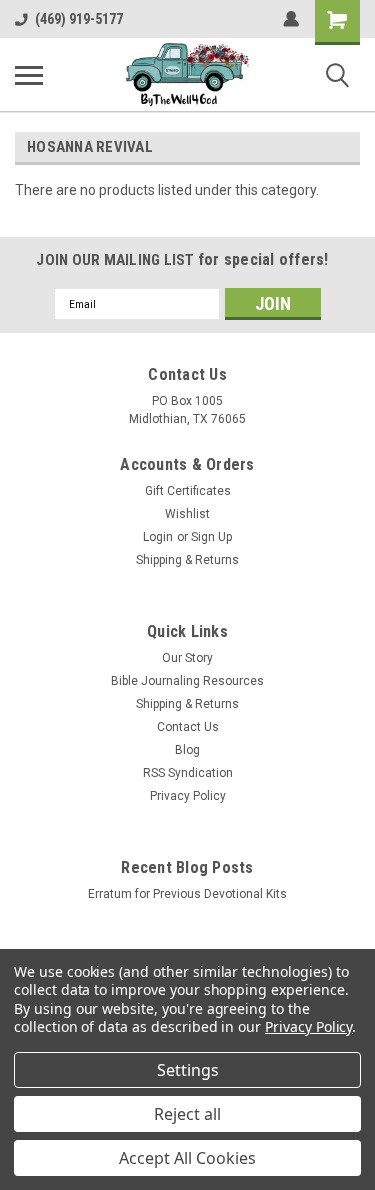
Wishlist (187, 514)
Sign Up (211, 537)
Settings (188, 1070)
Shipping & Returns (187, 560)
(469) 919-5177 (79, 19)
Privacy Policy (188, 796)
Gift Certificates (188, 491)
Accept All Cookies (187, 1158)
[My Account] (291, 19)
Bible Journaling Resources (187, 681)
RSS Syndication (188, 773)
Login (158, 537)
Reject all (187, 1114)
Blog (187, 750)
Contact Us (188, 727)
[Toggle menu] (29, 75)
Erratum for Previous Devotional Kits (187, 894)
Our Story (187, 658)
